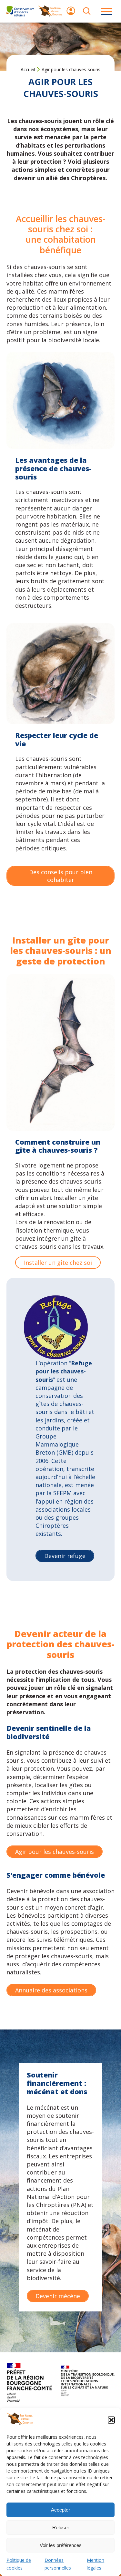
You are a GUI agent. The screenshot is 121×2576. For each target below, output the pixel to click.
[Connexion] (71, 14)
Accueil (28, 69)
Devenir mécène (58, 2296)
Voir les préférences (61, 2545)
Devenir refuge (65, 1556)
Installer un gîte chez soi (58, 1263)
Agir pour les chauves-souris (55, 1852)
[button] (111, 2420)
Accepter (60, 2510)
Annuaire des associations (51, 1990)
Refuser (61, 2528)
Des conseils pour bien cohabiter (61, 876)
